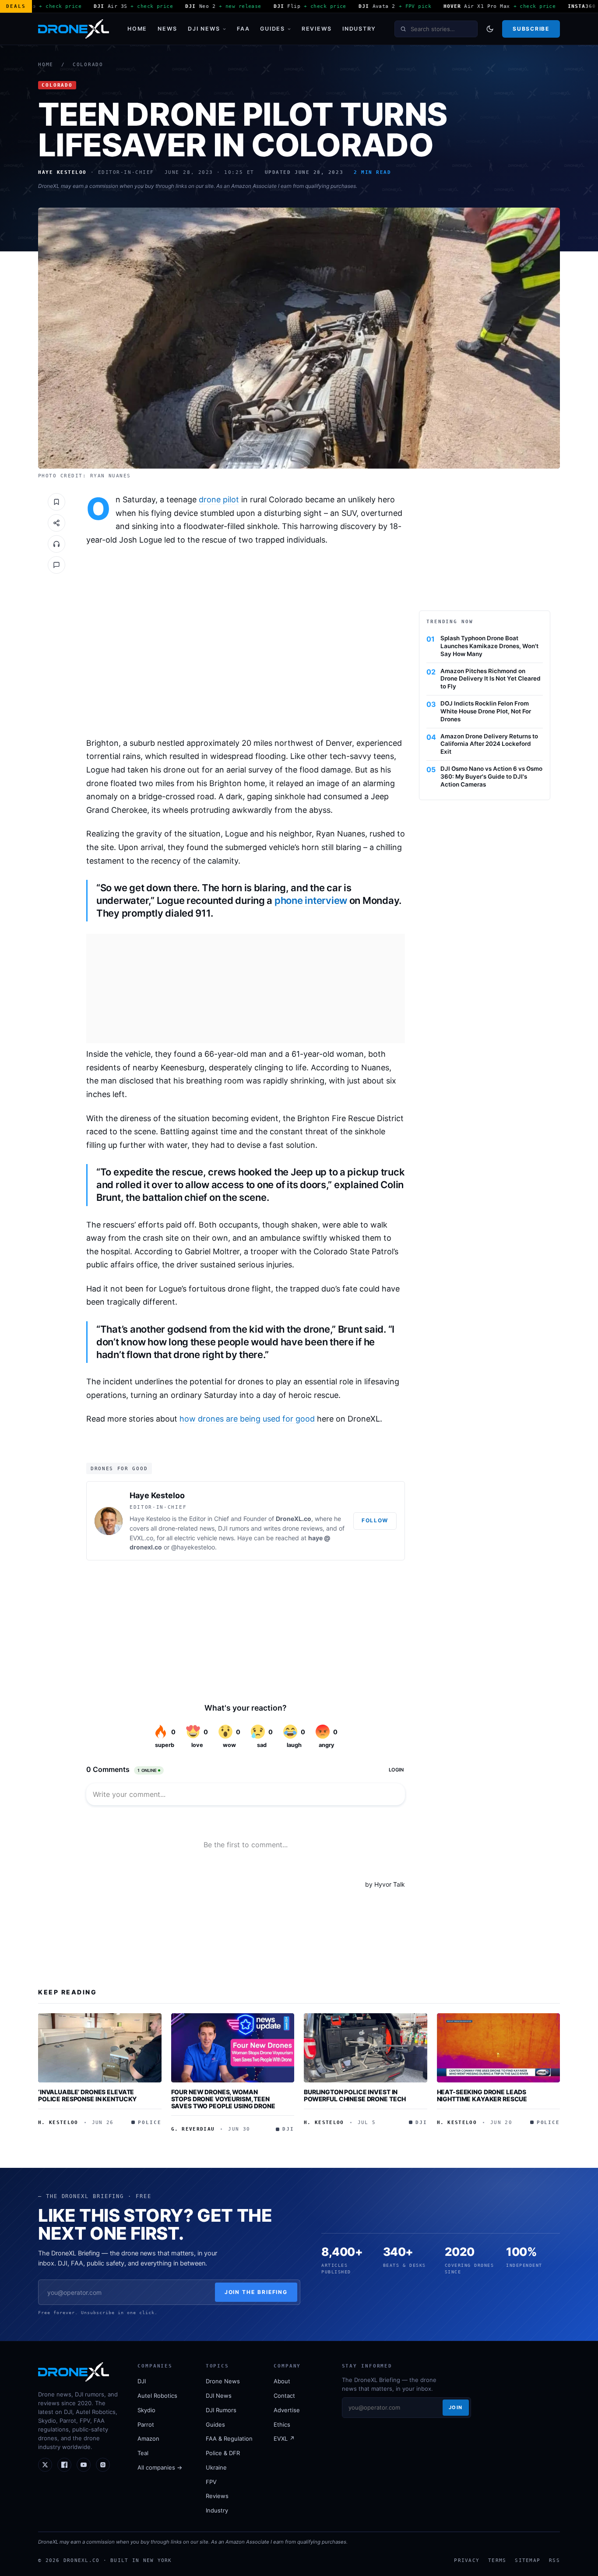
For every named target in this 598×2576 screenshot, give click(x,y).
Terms (497, 2560)
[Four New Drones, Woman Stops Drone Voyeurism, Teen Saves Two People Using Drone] (233, 2048)
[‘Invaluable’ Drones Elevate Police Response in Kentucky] (100, 2048)
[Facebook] (64, 2465)
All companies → (160, 2467)
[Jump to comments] (56, 565)
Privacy (467, 2560)
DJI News (204, 29)
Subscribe (531, 29)
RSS (554, 2560)
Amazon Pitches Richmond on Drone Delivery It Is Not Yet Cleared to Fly (491, 679)
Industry (359, 29)
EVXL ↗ (284, 2438)
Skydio (146, 2410)
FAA (243, 29)
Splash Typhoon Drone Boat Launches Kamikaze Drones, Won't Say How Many (489, 646)
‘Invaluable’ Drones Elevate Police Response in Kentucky (87, 2095)
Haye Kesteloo (157, 1495)
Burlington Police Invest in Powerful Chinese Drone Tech (355, 2095)
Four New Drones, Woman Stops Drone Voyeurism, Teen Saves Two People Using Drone (223, 2099)
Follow (375, 1520)
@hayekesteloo (193, 1547)
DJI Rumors (221, 2410)
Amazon (148, 2438)
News (167, 29)
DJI (142, 2381)
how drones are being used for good (247, 1419)
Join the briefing (256, 2292)
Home (137, 29)
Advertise (287, 2410)
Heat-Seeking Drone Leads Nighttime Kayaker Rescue (482, 2095)
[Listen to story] (56, 544)
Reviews (317, 29)
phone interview (311, 900)
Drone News (223, 2381)
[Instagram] (103, 2465)
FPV (211, 2482)
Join (456, 2407)
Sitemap (528, 2560)
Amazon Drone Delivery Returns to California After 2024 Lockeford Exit (489, 744)
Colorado (88, 65)
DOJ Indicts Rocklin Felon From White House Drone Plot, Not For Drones (486, 711)
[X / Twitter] (45, 2465)
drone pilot (219, 499)
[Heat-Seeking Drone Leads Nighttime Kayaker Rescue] (499, 2048)
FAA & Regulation (229, 2438)
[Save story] (56, 502)
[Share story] (56, 523)
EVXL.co (141, 1538)
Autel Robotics (157, 2396)
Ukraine (216, 2467)
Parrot (146, 2424)
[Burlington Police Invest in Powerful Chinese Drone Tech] (366, 2048)
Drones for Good (119, 1468)
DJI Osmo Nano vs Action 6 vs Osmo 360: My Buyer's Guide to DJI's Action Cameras (491, 776)
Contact (284, 2396)
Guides (273, 29)
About (282, 2381)
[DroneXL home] (74, 29)
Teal (143, 2453)
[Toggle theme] (490, 29)
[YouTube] (84, 2465)
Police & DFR (223, 2453)
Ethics (282, 2424)
